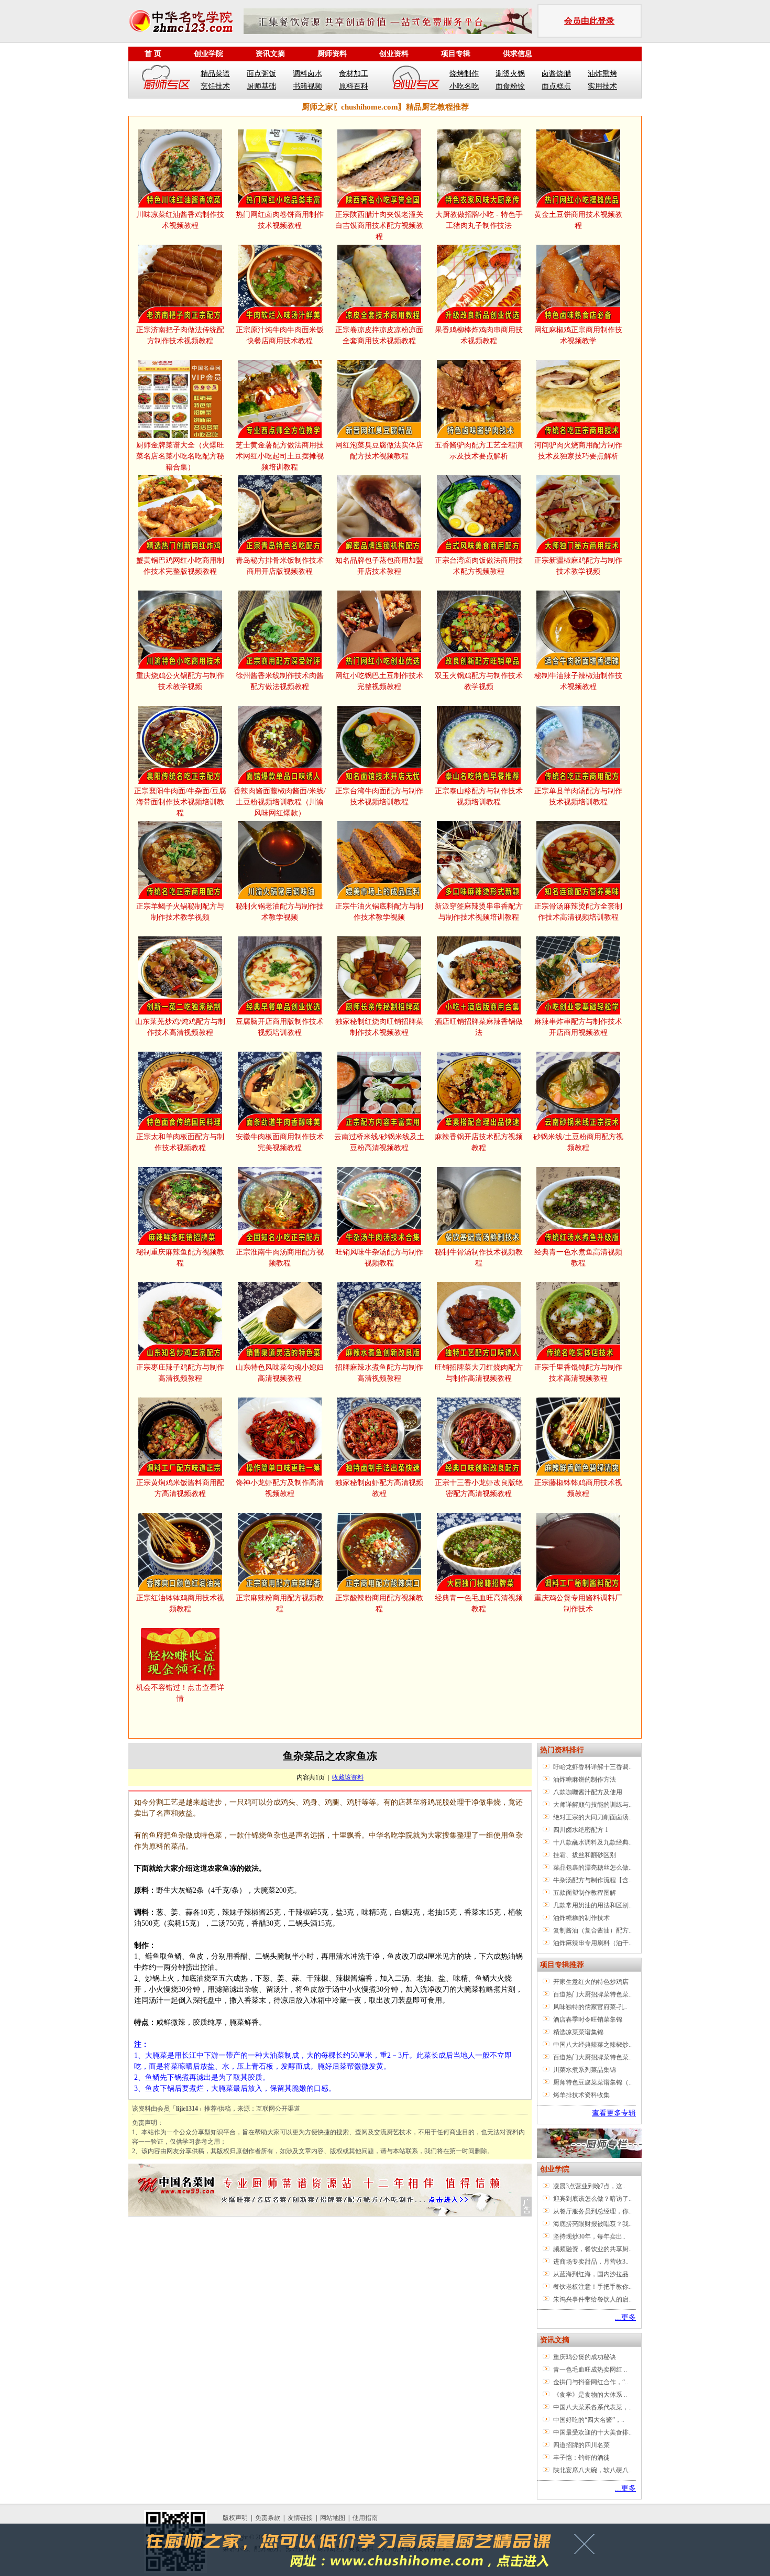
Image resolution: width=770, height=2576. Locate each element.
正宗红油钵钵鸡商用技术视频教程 (180, 1603)
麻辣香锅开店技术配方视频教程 (479, 1142)
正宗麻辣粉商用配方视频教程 (280, 1603)
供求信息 (518, 54)
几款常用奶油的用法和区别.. (592, 1905)
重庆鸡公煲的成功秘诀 (585, 2357)
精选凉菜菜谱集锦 (578, 2032)
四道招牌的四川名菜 (581, 2445)
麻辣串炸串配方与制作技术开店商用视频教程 (578, 1027)
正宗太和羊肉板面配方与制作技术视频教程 (180, 1142)
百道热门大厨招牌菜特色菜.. (592, 1994)
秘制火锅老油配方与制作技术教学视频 (280, 912)
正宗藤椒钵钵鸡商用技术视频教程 (578, 1488)
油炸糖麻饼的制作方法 (585, 1780)
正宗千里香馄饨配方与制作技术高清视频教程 (578, 1373)
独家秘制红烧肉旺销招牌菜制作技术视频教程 (379, 1027)
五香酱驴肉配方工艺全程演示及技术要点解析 (479, 451)
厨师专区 (167, 80)
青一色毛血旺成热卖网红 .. (590, 2370)
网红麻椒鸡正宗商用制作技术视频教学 (578, 335)
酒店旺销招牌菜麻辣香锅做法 (479, 1027)
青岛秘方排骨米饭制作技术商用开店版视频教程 (280, 566)
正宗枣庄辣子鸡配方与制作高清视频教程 (180, 1373)
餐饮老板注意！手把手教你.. (592, 2287)
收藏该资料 (348, 1777)
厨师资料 (332, 54)
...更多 (625, 2317)
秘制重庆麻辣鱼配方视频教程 (180, 1258)
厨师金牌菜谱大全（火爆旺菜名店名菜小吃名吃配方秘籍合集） (180, 456)
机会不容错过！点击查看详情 (180, 1693)
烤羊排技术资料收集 (581, 2095)
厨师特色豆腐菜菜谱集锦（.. (592, 2082)
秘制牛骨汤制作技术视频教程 (479, 1258)
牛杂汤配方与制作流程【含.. (592, 1880)
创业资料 (394, 54)
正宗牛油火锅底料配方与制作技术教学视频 (379, 912)
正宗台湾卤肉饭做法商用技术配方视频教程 (479, 566)
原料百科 (354, 86)
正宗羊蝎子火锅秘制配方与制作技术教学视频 (180, 912)
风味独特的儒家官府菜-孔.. (590, 2007)
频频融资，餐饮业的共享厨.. (592, 2249)
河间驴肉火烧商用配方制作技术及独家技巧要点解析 (578, 451)
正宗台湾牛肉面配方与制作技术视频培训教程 (379, 796)
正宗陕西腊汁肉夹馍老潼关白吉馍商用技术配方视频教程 (379, 226)
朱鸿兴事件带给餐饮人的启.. (592, 2299)
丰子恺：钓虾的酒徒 (581, 2458)
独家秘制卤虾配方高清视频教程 (379, 1488)
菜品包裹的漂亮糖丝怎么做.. (592, 1868)
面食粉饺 (510, 86)
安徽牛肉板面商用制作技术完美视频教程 (280, 1142)
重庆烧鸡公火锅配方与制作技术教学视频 (180, 681)
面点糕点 (556, 86)
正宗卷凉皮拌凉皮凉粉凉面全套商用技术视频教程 (379, 335)
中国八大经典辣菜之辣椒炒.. (592, 2045)
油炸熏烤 (602, 74)
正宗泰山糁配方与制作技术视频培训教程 (479, 796)
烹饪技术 (215, 86)
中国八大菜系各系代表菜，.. (592, 2407)
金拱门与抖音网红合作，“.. (591, 2382)
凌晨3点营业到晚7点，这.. (589, 2186)
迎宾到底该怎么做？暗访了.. (592, 2199)
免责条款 (268, 2518)
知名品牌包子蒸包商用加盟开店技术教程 (379, 566)
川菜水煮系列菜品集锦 (585, 2070)
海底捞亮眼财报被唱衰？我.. (592, 2224)
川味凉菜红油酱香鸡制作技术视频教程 (180, 220)
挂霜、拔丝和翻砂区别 (585, 1855)
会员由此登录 (589, 21)
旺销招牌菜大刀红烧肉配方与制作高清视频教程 (479, 1373)
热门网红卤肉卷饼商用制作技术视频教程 (280, 220)
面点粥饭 (261, 74)
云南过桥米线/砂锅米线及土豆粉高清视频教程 (379, 1142)
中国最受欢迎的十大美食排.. (592, 2432)
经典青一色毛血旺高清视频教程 (479, 1603)
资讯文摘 (270, 54)
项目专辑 (456, 54)
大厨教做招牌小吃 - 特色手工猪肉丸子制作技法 (479, 220)
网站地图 (333, 2518)
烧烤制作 (464, 74)
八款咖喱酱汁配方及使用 (588, 1792)
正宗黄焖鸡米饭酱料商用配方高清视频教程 (180, 1488)
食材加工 (354, 74)
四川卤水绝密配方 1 (581, 1830)
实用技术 (602, 86)
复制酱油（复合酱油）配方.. (592, 1930)
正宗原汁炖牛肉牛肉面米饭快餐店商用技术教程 (280, 335)
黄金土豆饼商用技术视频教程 (578, 220)
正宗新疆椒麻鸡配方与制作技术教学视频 (578, 566)
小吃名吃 (464, 86)
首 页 (153, 54)
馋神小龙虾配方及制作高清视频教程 (280, 1488)
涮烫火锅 (510, 74)
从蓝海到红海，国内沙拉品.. (592, 2274)
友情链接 (300, 2518)
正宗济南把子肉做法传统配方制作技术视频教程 (180, 335)
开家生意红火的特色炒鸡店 (591, 1982)
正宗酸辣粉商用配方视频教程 (379, 1603)
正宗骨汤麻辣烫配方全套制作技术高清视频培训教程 (578, 912)
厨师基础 (261, 86)
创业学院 (208, 54)
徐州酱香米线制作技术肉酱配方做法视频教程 (280, 681)
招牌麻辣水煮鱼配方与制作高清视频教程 (379, 1373)
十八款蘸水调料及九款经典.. (592, 1842)
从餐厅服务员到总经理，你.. (592, 2211)
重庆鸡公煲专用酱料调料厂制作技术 (578, 1603)
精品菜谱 (215, 74)
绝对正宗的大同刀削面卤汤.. (592, 1817)
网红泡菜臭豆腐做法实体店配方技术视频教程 (379, 451)
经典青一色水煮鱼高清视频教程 (578, 1258)
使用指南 (365, 2518)
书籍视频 (307, 86)
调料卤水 (307, 74)
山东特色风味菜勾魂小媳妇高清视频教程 (280, 1373)
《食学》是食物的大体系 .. (590, 2395)
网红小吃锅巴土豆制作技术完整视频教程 (379, 681)
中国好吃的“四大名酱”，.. (589, 2420)
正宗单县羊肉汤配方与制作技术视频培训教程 (578, 796)
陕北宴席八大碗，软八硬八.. (592, 2470)
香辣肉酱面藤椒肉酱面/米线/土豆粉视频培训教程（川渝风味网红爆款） (280, 802)
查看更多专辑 (614, 2113)
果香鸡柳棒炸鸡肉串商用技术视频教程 (479, 335)
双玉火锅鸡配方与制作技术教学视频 (479, 681)
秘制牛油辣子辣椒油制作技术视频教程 (578, 681)
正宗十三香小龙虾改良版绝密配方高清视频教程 (479, 1488)
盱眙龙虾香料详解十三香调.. (592, 1767)
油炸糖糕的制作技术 (581, 1918)
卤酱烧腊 (556, 74)
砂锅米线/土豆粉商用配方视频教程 (578, 1142)
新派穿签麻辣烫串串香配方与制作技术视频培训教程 (479, 912)
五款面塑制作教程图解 (585, 1893)
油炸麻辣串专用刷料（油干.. (592, 1943)
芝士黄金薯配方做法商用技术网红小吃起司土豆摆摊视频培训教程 (280, 456)
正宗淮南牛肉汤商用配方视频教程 (280, 1258)
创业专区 (416, 80)
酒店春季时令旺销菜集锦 (588, 2020)
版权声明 (235, 2518)
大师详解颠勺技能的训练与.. (592, 1805)
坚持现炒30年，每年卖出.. (589, 2236)
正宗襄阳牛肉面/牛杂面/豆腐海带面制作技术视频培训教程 (180, 802)
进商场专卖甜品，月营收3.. (591, 2262)
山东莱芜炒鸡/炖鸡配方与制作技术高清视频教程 (180, 1027)
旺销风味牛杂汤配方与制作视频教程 (379, 1258)
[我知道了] (587, 2548)
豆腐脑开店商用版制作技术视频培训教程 (280, 1027)
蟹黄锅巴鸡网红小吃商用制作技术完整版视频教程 (180, 566)
